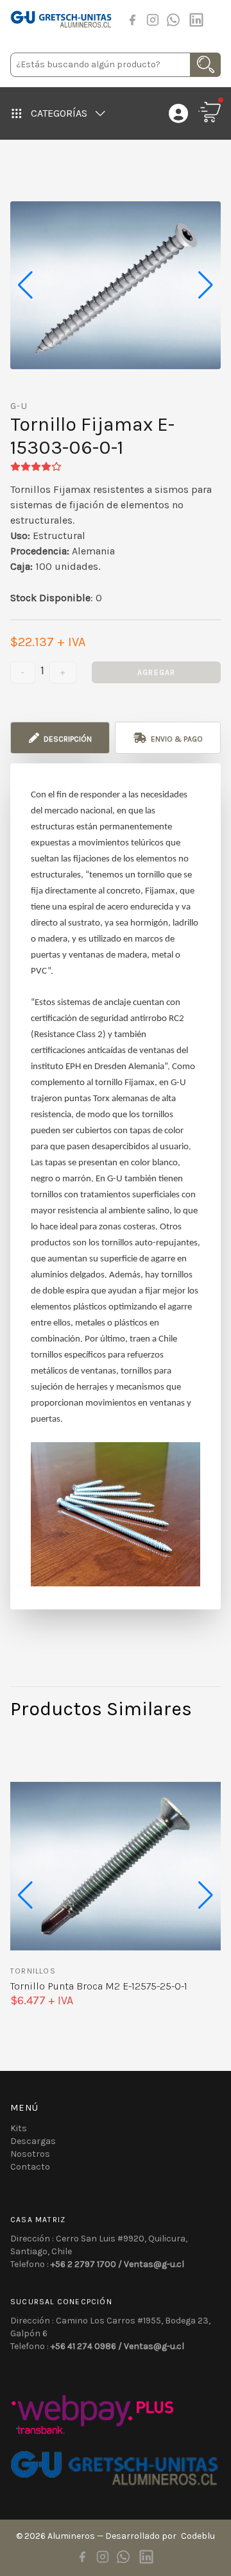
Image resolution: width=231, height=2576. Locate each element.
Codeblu (198, 2536)
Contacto (30, 2167)
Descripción (67, 739)
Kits (19, 2128)
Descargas (33, 2141)
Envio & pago (176, 739)
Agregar (156, 672)
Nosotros (30, 2154)
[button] (206, 285)
